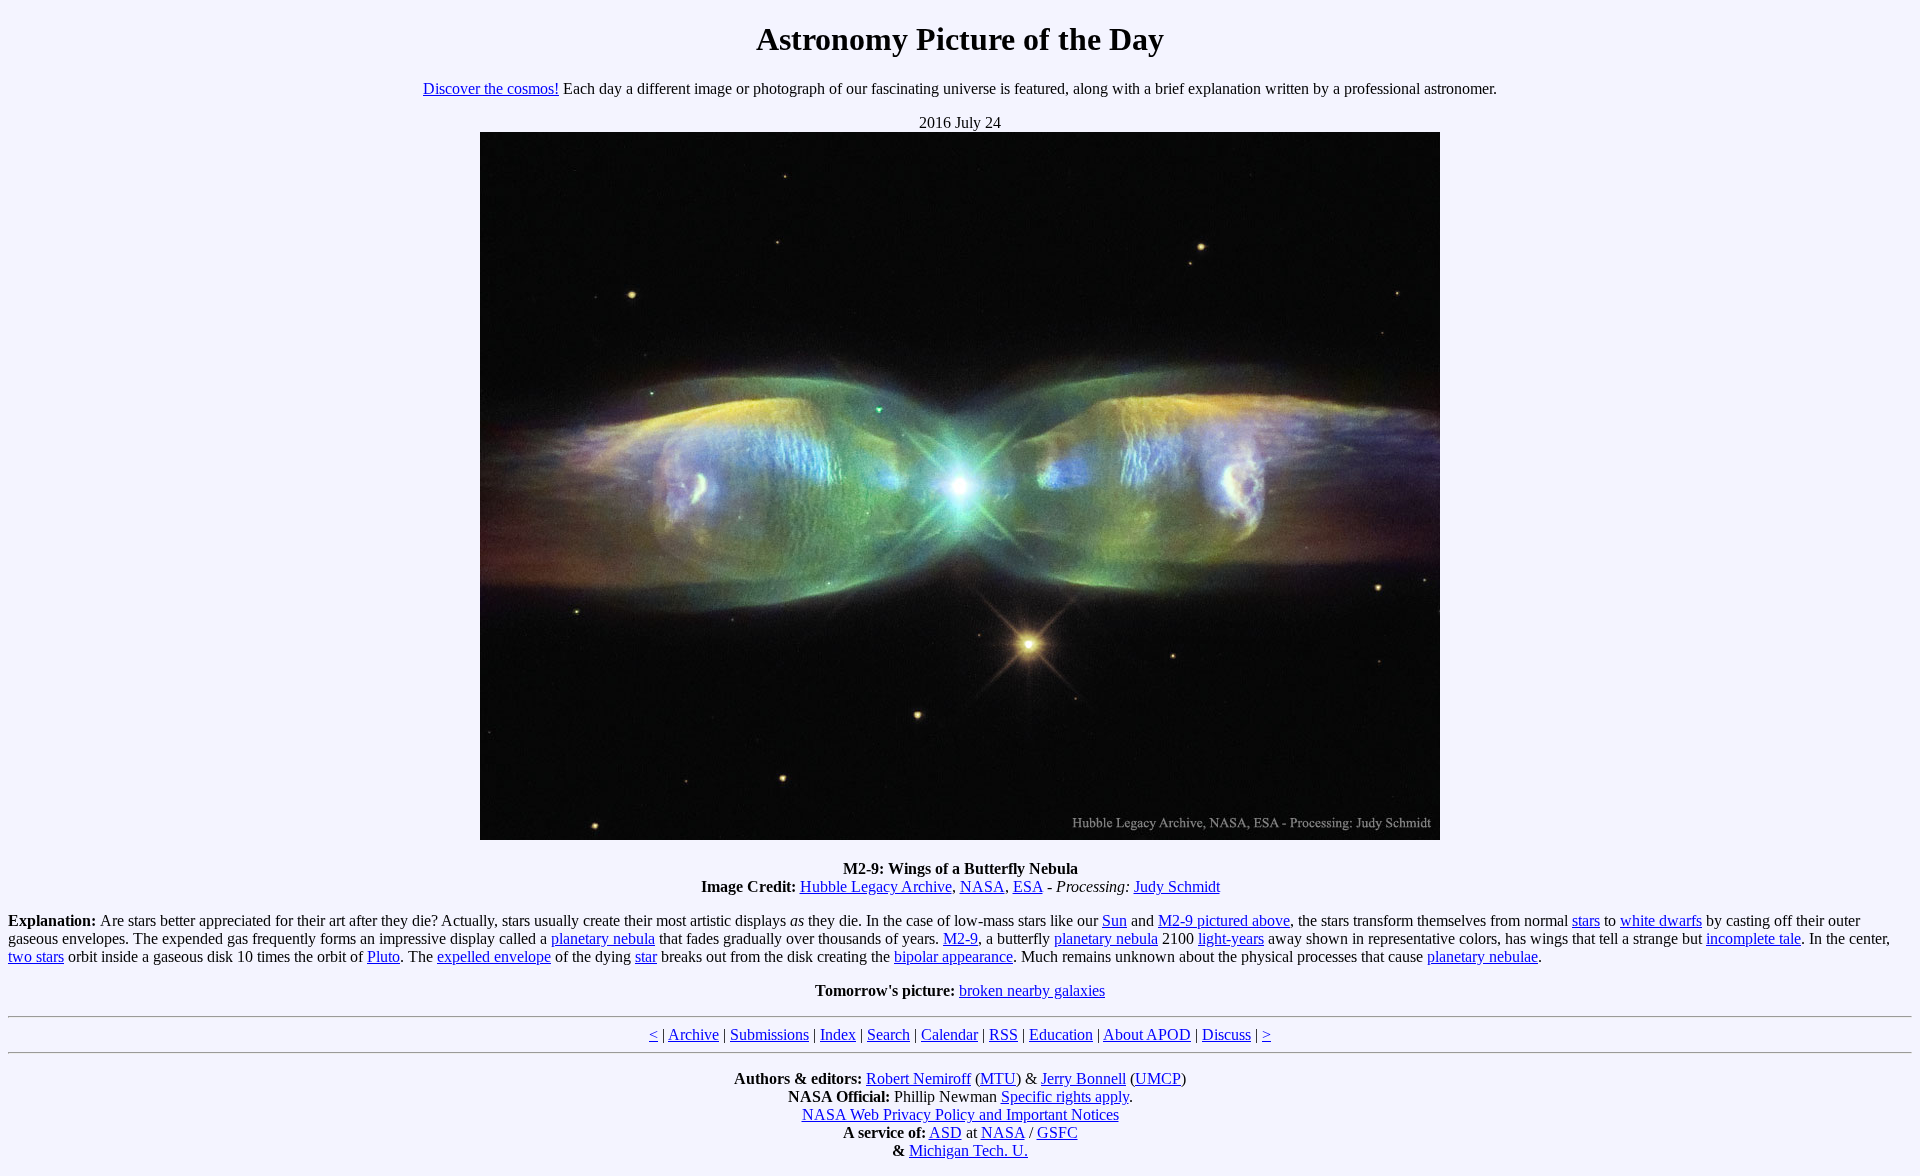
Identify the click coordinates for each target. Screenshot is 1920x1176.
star (646, 956)
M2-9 (960, 938)
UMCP (1158, 1078)
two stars (36, 956)
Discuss (1226, 1034)
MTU (998, 1078)
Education (1061, 1034)
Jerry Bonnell (1083, 1078)
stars (1586, 920)
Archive (693, 1034)
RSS (1003, 1034)
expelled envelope (494, 956)
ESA (1028, 886)
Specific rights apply (1065, 1096)
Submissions (769, 1034)
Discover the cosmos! (491, 88)
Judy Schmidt (1177, 886)
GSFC (1057, 1132)
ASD (945, 1132)
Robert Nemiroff (918, 1078)
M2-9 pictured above (1224, 920)
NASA (982, 886)
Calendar (949, 1034)
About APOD (1147, 1034)
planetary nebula (603, 938)
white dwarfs (1661, 920)
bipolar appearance (953, 956)
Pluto (383, 956)
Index (838, 1034)
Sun (1114, 920)
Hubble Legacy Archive (876, 886)
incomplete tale (1753, 938)
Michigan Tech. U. (968, 1150)
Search (888, 1034)
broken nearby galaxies (1032, 990)
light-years (1231, 938)
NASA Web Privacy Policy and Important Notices (960, 1114)
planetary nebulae (1482, 956)
